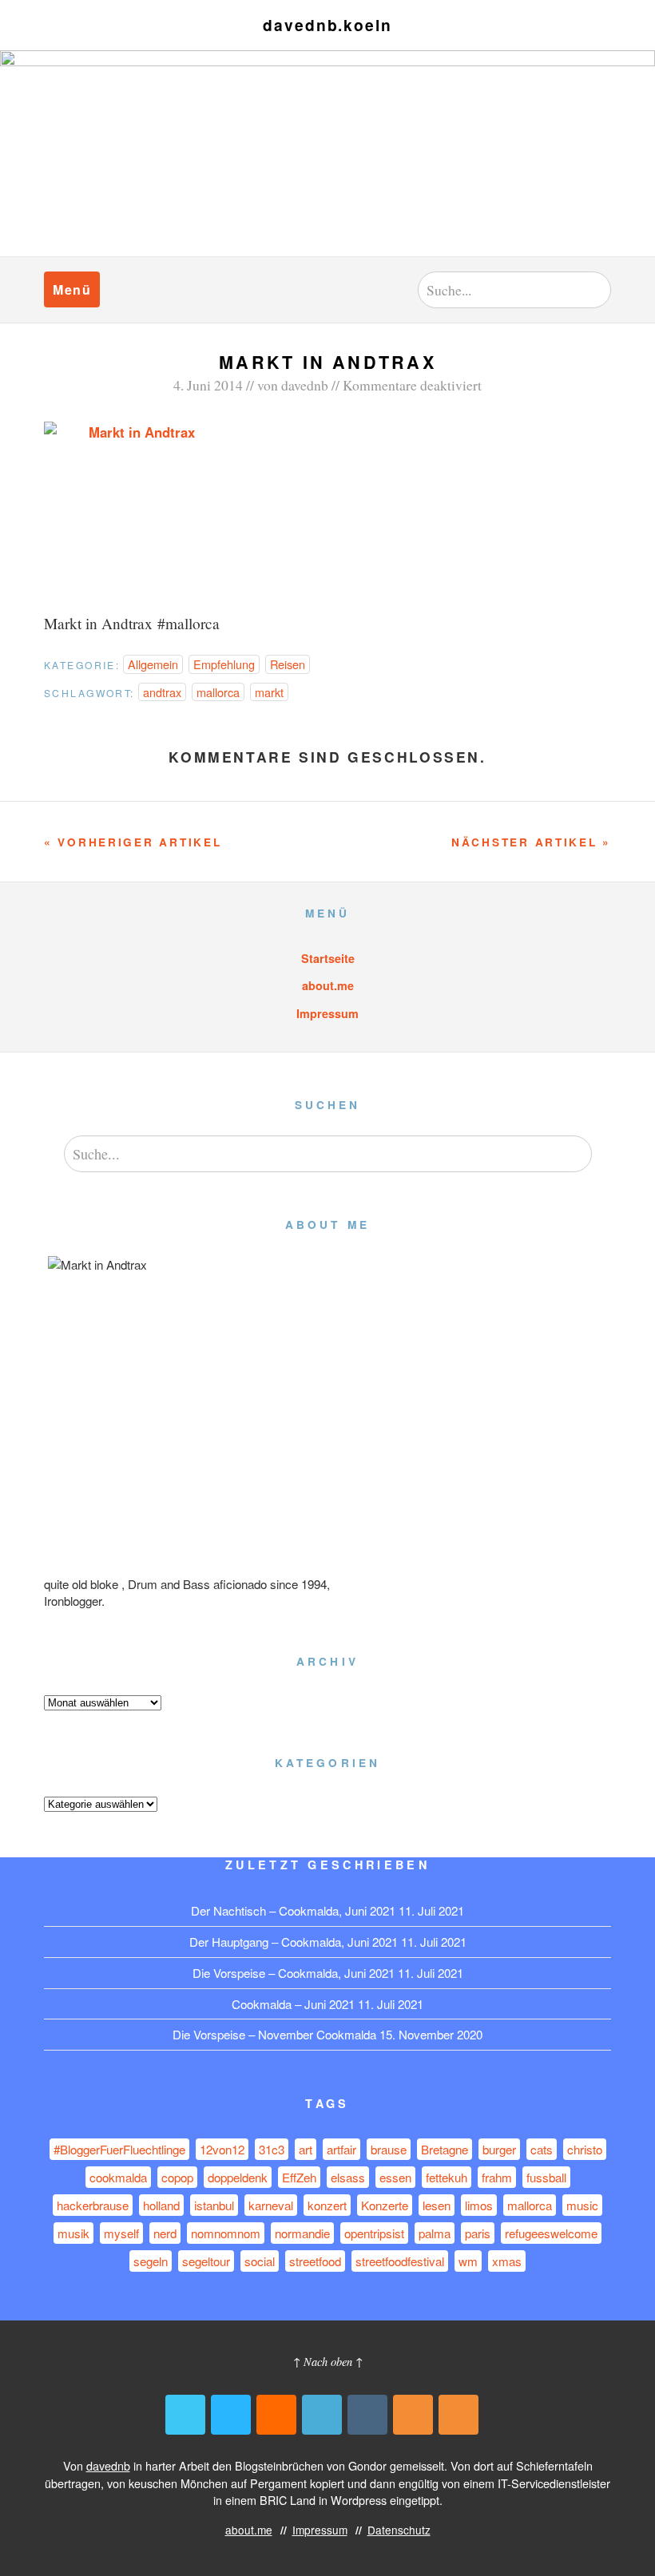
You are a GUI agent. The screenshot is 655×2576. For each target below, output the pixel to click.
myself (121, 2233)
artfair (341, 2149)
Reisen (288, 664)
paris (478, 2233)
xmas (507, 2261)
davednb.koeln (327, 25)
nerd (165, 2233)
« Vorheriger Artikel (133, 842)
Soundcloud (276, 2415)
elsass (348, 2177)
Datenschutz (399, 2530)
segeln (151, 2261)
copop (177, 2177)
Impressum (327, 1013)
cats (542, 2149)
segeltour (206, 2261)
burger (499, 2149)
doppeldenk (238, 2177)
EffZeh (299, 2177)
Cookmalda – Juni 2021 (293, 2004)
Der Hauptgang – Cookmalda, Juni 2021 (294, 1942)
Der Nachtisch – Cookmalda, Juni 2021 (293, 1910)
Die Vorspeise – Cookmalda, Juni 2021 (294, 1973)
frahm (497, 2177)
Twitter (185, 2415)
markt (269, 692)
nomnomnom (226, 2233)
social (260, 2261)
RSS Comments (458, 2415)
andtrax (162, 692)
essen (395, 2177)
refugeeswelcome (551, 2233)
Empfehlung (224, 664)
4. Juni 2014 (208, 385)
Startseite (328, 958)
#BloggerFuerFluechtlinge (119, 2149)
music (582, 2205)
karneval (271, 2205)
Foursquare (322, 2415)
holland (161, 2205)
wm (468, 2261)
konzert (327, 2205)
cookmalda (118, 2177)
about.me (328, 985)
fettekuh (447, 2177)
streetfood (315, 2261)
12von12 (222, 2149)
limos (479, 2205)
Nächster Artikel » (531, 842)
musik (73, 2233)
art (306, 2149)
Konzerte (385, 2205)
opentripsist (374, 2233)
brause (389, 2149)
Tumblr (367, 2415)
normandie (302, 2233)
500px (231, 2415)
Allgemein (153, 664)
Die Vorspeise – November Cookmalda (274, 2034)
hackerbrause (93, 2205)
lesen (437, 2205)
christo (585, 2149)
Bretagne (445, 2149)
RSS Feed (413, 2415)
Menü (72, 289)
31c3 (272, 2149)
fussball (546, 2177)
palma (435, 2233)
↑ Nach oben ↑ (328, 2362)
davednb (305, 385)
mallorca (218, 692)
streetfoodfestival (400, 2261)
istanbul (214, 2205)
